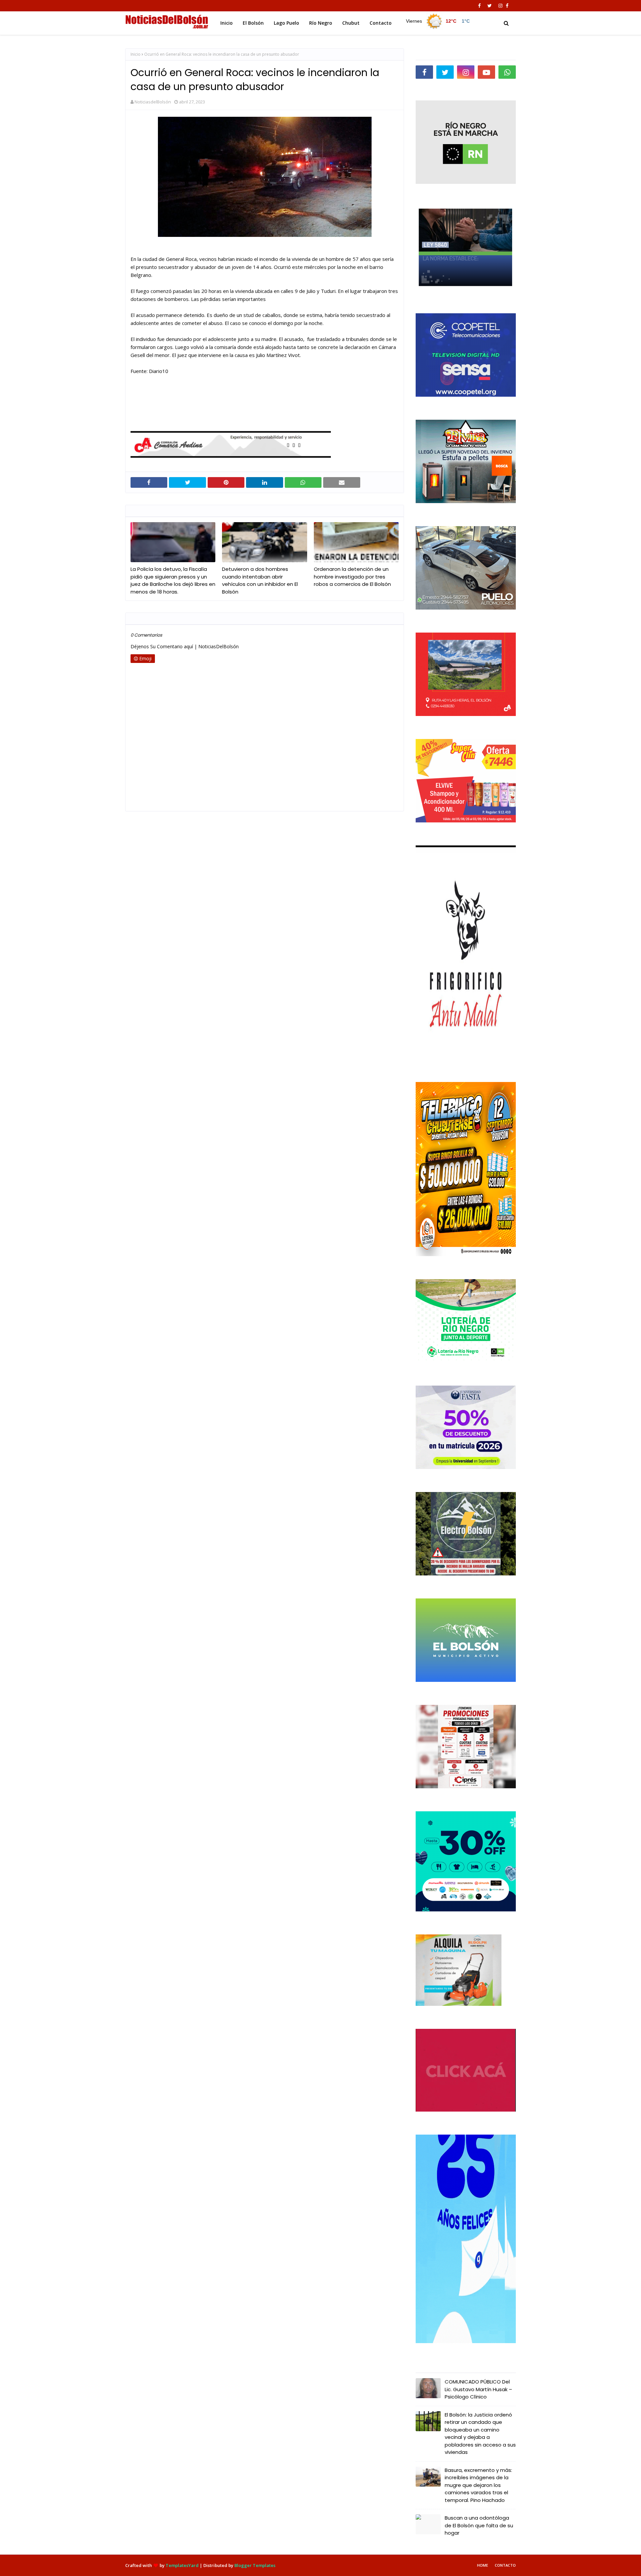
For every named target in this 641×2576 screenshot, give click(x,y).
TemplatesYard (182, 2565)
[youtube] (486, 72)
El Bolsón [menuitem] (253, 23)
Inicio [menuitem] (227, 23)
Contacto (505, 2565)
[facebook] (479, 6)
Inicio (136, 54)
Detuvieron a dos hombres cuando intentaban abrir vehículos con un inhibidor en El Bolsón (260, 580)
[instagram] (500, 6)
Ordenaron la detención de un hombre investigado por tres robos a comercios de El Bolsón (352, 577)
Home (483, 2565)
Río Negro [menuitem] (321, 23)
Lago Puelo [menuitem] (286, 23)
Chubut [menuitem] (351, 23)
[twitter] (490, 6)
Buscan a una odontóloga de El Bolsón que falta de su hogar (479, 2525)
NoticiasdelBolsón (153, 102)
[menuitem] (438, 21)
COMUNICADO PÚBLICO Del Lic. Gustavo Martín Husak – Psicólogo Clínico (478, 2389)
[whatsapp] (507, 72)
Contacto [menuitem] (381, 23)
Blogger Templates (255, 2565)
